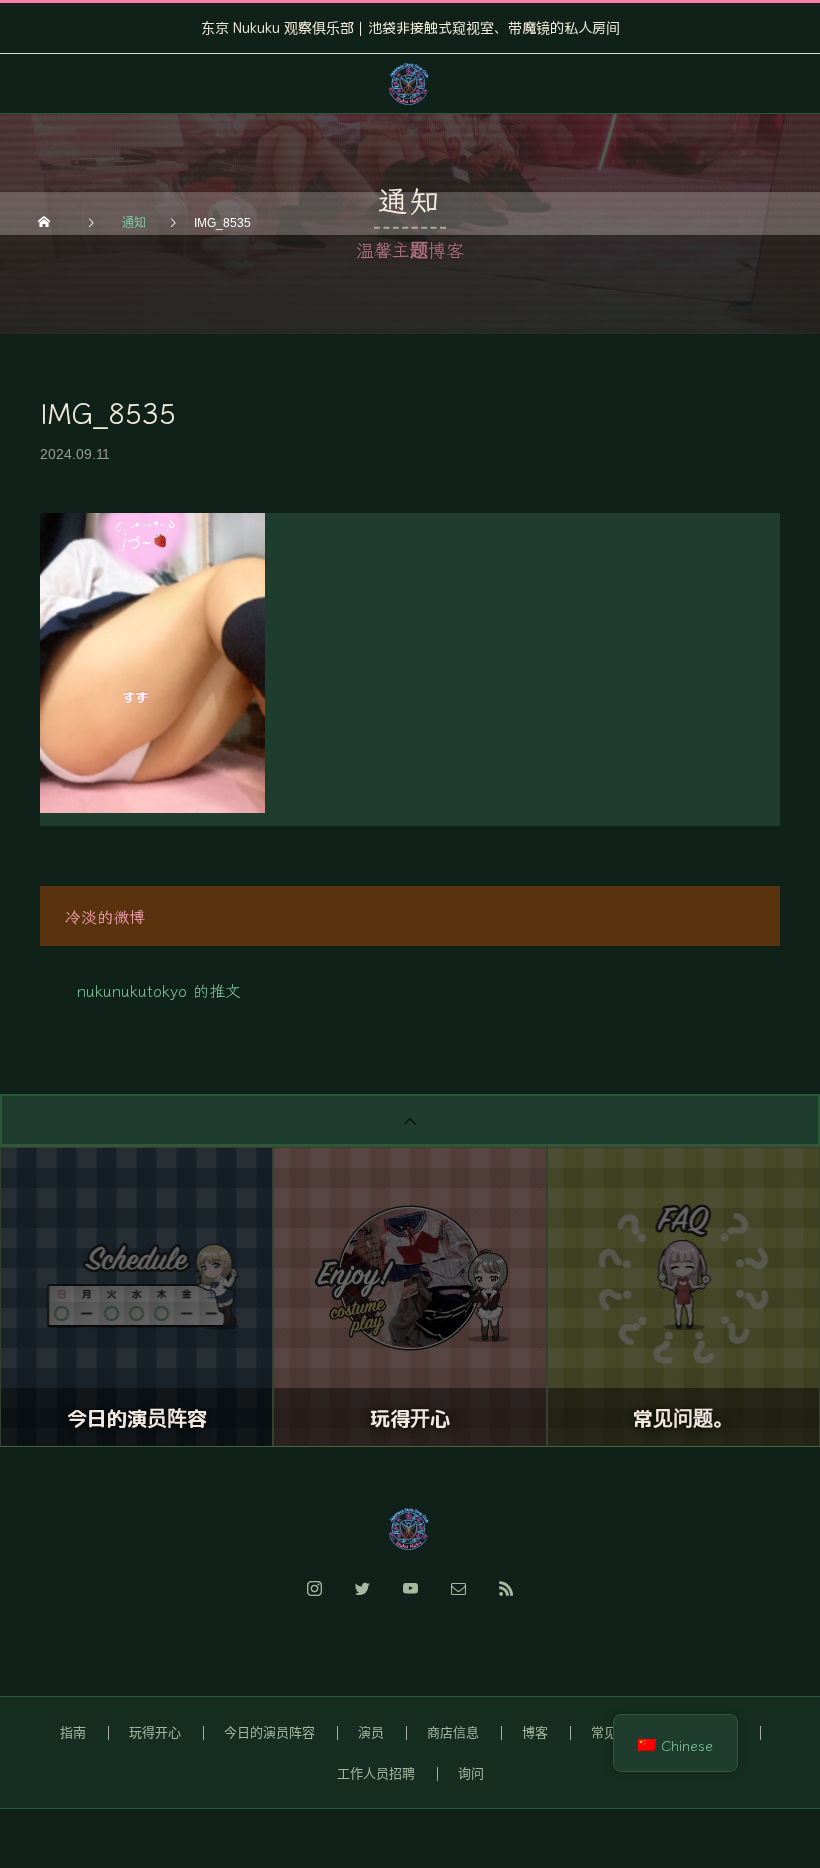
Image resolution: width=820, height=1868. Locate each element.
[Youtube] (410, 1600)
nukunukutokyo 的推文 (159, 990)
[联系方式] (458, 1600)
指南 (73, 1732)
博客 (535, 1732)
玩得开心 (155, 1732)
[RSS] (506, 1600)
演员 (371, 1732)
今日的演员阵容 (269, 1732)
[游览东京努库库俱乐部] (410, 1529)
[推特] (362, 1600)
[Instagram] (314, 1600)
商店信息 (453, 1732)
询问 (471, 1773)
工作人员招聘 (376, 1773)
